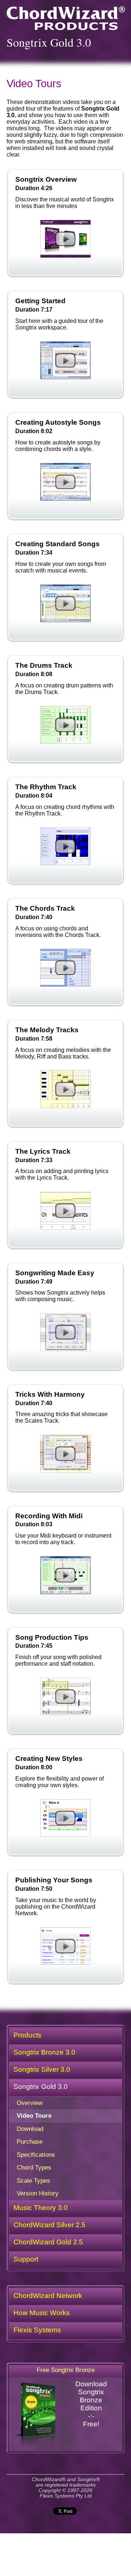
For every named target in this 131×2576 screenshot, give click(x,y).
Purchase (30, 2141)
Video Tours (34, 2116)
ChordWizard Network (48, 2296)
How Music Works (42, 2313)
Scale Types (33, 2180)
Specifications (36, 2155)
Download (30, 2129)
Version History (38, 2193)
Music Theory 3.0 (41, 2208)
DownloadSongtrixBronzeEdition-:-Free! (91, 2404)
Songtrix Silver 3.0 (42, 2069)
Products (27, 2035)
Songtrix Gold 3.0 (41, 2087)
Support (26, 2259)
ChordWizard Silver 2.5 (49, 2225)
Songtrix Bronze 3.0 (44, 2052)
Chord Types (34, 2167)
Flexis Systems (37, 2330)
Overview (30, 2103)
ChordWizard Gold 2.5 (48, 2242)
